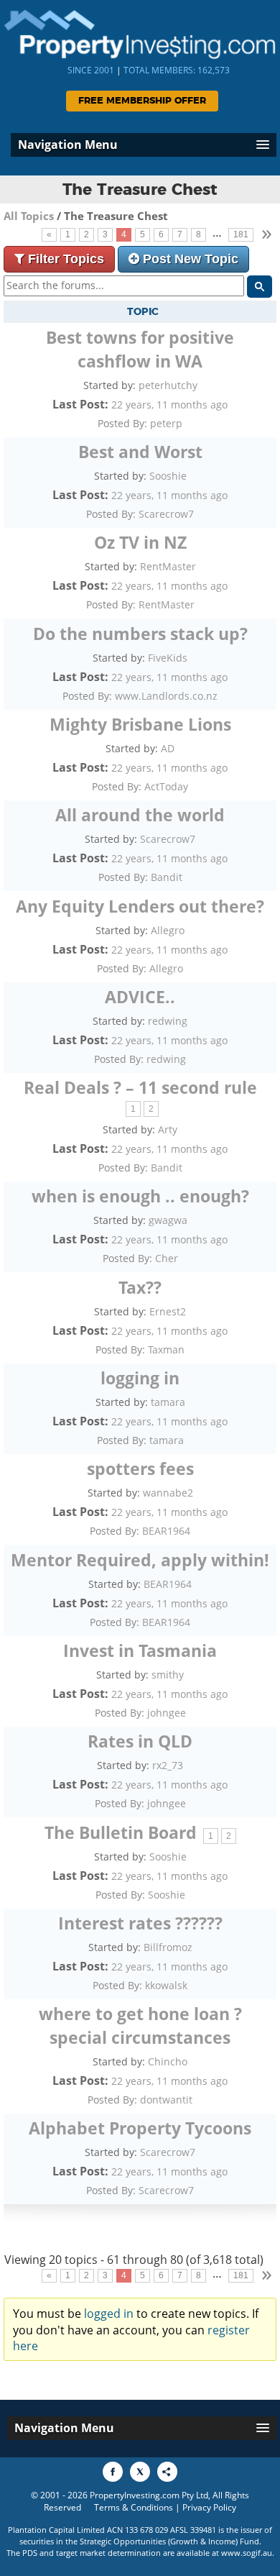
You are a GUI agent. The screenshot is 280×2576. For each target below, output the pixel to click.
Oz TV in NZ (140, 542)
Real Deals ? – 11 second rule (140, 1087)
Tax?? (140, 1287)
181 (241, 234)
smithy (168, 1675)
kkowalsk (166, 1985)
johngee (167, 1713)
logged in (109, 2314)
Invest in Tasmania (140, 1650)
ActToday (166, 786)
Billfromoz (168, 1947)
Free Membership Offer (142, 101)
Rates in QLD (140, 1741)
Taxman (166, 1349)
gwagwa (168, 1220)
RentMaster (168, 566)
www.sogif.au (247, 2553)
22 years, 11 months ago (169, 405)
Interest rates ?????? (140, 1923)
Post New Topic (191, 259)
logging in (140, 1378)
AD (168, 748)
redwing (168, 1021)
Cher (167, 1258)
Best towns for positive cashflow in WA (140, 349)
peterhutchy (168, 385)
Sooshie (168, 476)
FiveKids (168, 658)
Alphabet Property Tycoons (140, 2128)
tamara (168, 1402)
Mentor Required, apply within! (140, 1560)
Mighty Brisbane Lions (140, 724)
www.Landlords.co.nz (166, 696)
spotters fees (140, 1469)
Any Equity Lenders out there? (140, 906)
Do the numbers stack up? (140, 634)
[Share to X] (140, 2472)
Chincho (168, 2061)
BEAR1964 (166, 1531)
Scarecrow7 (166, 514)
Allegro (168, 930)
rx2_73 (168, 1765)
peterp (166, 423)
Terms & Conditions (134, 2507)
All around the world (140, 815)
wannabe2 (168, 1493)
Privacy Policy (209, 2507)
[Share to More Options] (167, 2472)
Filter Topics (66, 259)
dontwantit (166, 2100)
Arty (168, 1129)
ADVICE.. (140, 997)
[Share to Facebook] (113, 2472)
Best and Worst (140, 452)
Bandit (167, 877)
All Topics (29, 216)
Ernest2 (168, 1311)
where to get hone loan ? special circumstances (140, 2025)
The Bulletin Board (121, 1832)
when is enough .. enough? (140, 1196)
